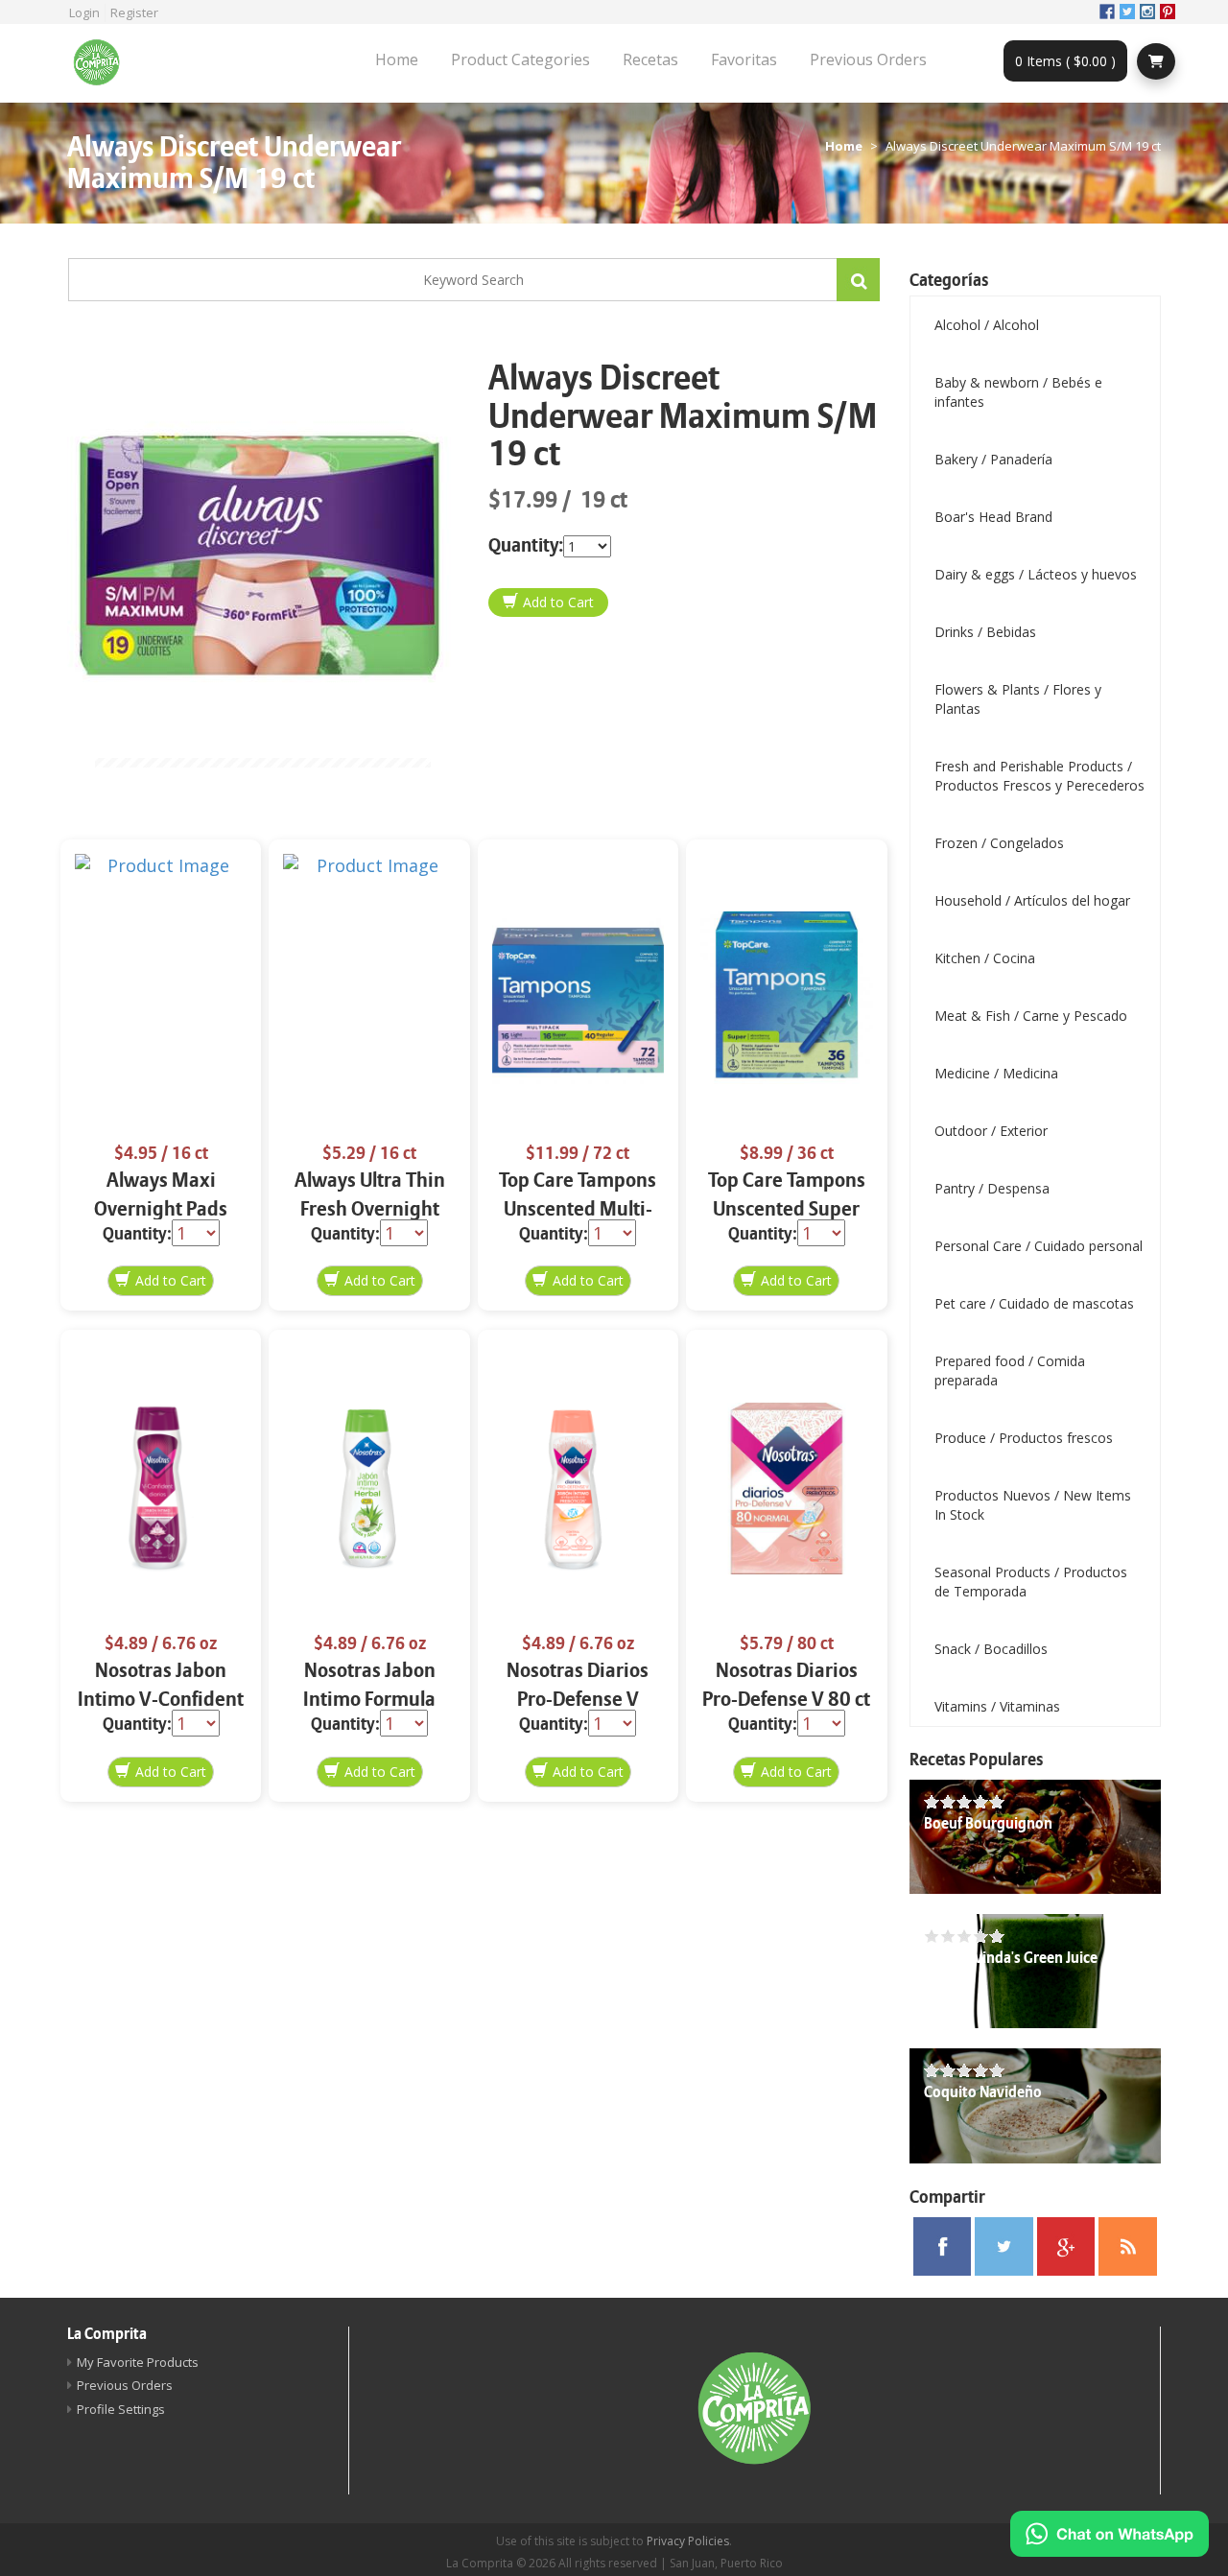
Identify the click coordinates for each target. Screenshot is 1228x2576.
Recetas (650, 59)
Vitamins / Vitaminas (997, 1706)
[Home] (104, 63)
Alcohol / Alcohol (987, 325)
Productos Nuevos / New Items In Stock (1033, 1505)
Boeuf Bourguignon (988, 1824)
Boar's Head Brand (993, 517)
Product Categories (520, 59)
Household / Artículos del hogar (1032, 900)
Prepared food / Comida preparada (1010, 1371)
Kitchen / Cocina (985, 958)
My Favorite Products (138, 2362)
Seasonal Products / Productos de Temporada (1031, 1582)
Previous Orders (868, 59)
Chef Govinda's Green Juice (1011, 1958)
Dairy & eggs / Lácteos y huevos (1036, 574)
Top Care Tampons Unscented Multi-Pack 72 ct (578, 1209)
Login (84, 12)
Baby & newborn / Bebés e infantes (1018, 392)
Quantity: (526, 545)
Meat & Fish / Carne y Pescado (1031, 1016)
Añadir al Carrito (548, 603)
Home (397, 59)
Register (134, 12)
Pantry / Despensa (992, 1188)
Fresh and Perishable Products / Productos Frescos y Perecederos (1039, 776)
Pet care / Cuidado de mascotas (1034, 1303)
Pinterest (1168, 12)
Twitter (1127, 12)
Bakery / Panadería (993, 459)
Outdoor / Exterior (991, 1131)
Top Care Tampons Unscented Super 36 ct (787, 1209)
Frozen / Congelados (999, 843)
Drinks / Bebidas (985, 632)
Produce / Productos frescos (1024, 1438)
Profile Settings (121, 2409)
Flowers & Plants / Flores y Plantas (1018, 699)
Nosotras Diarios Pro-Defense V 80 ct (786, 1685)
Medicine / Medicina (996, 1073)
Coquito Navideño (983, 2092)
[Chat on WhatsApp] (1110, 2534)
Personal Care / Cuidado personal (1039, 1246)
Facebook (1107, 12)
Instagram (1147, 12)
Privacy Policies (688, 2541)
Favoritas (744, 59)
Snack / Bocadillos (991, 1649)
